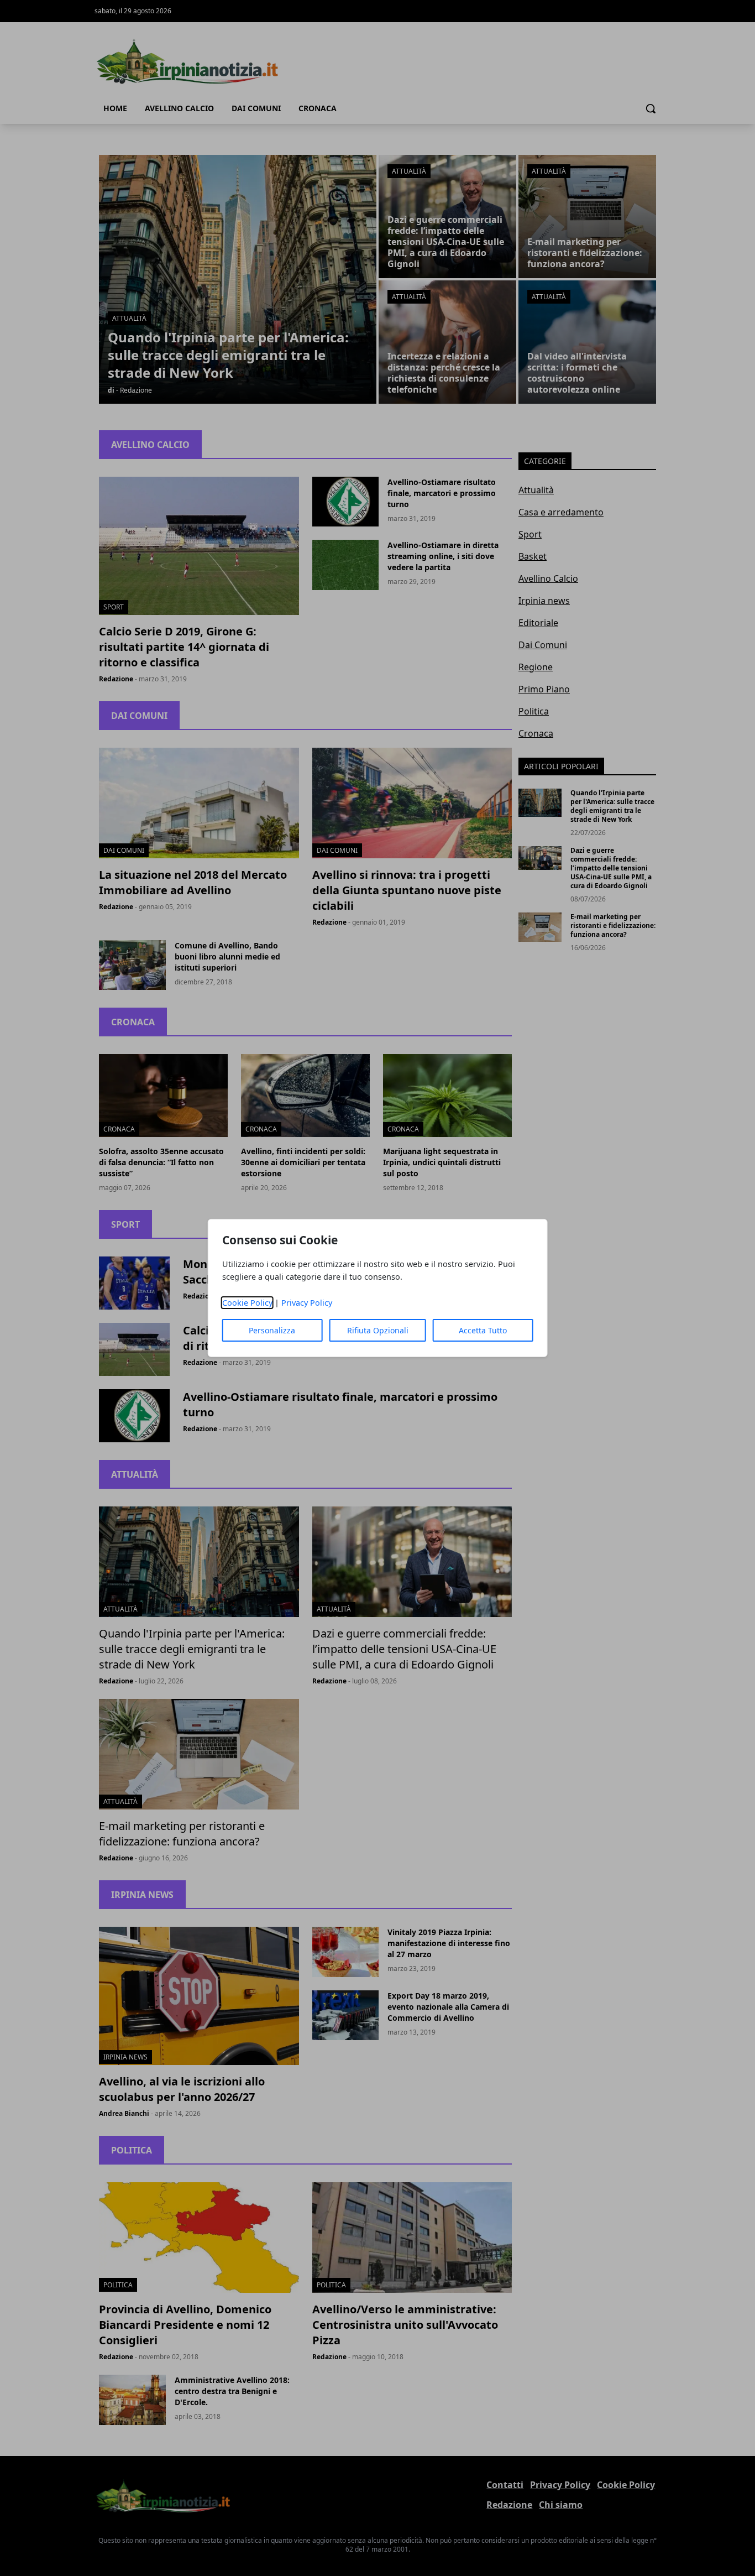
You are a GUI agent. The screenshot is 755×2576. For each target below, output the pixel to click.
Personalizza (272, 1330)
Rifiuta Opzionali (378, 1330)
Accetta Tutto (483, 1330)
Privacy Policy (307, 1303)
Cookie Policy (247, 1303)
